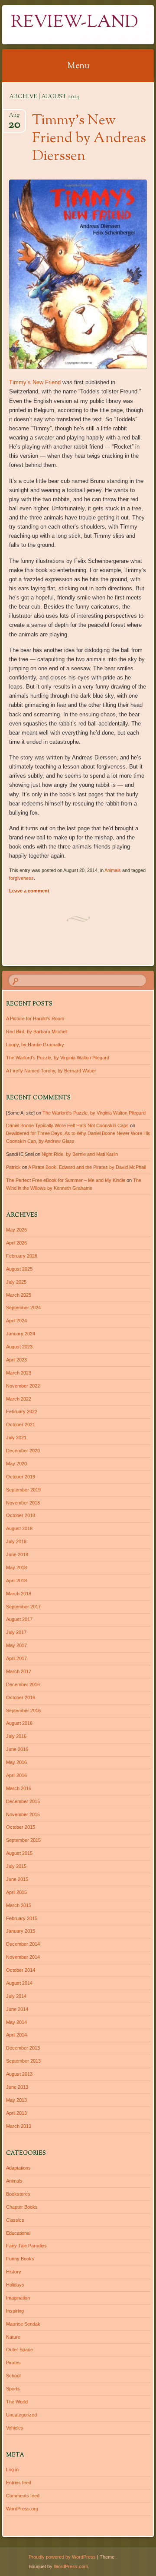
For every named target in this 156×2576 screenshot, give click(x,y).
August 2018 (19, 1528)
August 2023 (19, 1347)
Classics (15, 2220)
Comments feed (23, 2496)
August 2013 (19, 2074)
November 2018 (23, 1503)
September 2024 (23, 1308)
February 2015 (22, 1918)
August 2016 (19, 1723)
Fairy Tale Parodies (26, 2246)
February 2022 (22, 1411)
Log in (12, 2469)
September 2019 (23, 1490)
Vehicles (15, 2428)
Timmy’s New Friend (35, 382)
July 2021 (16, 1438)
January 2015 (21, 1931)
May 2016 (16, 1762)
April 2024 (16, 1321)
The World (17, 2402)
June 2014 (17, 2009)
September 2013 (23, 2061)
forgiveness (21, 878)
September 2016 (23, 1711)
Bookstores (18, 2194)
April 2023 (16, 1360)
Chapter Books (22, 2207)
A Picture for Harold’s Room (35, 1018)
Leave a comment (29, 891)
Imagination (18, 2298)
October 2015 (21, 1827)
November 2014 (23, 1957)
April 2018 (16, 1581)
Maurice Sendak (23, 2324)
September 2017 (23, 1607)
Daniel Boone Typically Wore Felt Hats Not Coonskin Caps (67, 1125)
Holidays (15, 2285)
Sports (13, 2389)
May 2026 (16, 1230)
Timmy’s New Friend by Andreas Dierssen (89, 139)
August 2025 (19, 1269)
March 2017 (19, 1671)
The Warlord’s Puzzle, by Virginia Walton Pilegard (58, 1058)
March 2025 (19, 1295)
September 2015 (23, 1840)
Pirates (13, 2363)
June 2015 (17, 1879)
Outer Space (19, 2350)
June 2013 (17, 2087)
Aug (14, 118)
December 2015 (23, 1801)
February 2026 (22, 1256)
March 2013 (19, 2126)
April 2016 (16, 1775)
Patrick (13, 1167)
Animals (113, 870)
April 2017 (16, 1658)
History (14, 2272)
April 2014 (16, 2035)
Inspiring (15, 2311)
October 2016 (21, 1697)
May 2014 (16, 2022)
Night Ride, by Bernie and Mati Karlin (80, 1154)
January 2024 (21, 1334)
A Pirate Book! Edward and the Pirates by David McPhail (87, 1167)
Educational (18, 2233)
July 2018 (16, 1541)
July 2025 (16, 1282)
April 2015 (16, 1892)
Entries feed (19, 2483)
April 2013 (16, 2113)
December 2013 (23, 2048)
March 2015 (19, 1905)
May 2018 (16, 1568)
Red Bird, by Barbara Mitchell (37, 1032)
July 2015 (16, 1866)
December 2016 (23, 1684)
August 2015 (19, 1853)
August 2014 (19, 1983)
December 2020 (23, 1451)
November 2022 (23, 1386)
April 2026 (16, 1243)
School (13, 2376)
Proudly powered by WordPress (62, 2557)
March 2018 (19, 1594)
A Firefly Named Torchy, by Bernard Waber (51, 1071)
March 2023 (19, 1373)
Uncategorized (21, 2415)
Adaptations (18, 2168)
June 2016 (17, 1749)
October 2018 (21, 1515)
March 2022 (19, 1399)
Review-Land (75, 23)
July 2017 (16, 1632)
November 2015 (23, 1814)
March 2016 (19, 1788)
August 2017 (19, 1619)
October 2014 (21, 1970)
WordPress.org (22, 2509)
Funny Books (20, 2259)
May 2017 (16, 1645)
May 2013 (16, 2100)
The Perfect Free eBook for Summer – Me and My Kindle (66, 1180)
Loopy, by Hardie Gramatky (35, 1045)
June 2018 (17, 1554)
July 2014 (16, 1996)
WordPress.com (71, 2566)
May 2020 (16, 1464)
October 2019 (21, 1477)
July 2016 (16, 1736)
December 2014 (23, 1944)
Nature (13, 2337)
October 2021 (21, 1424)
